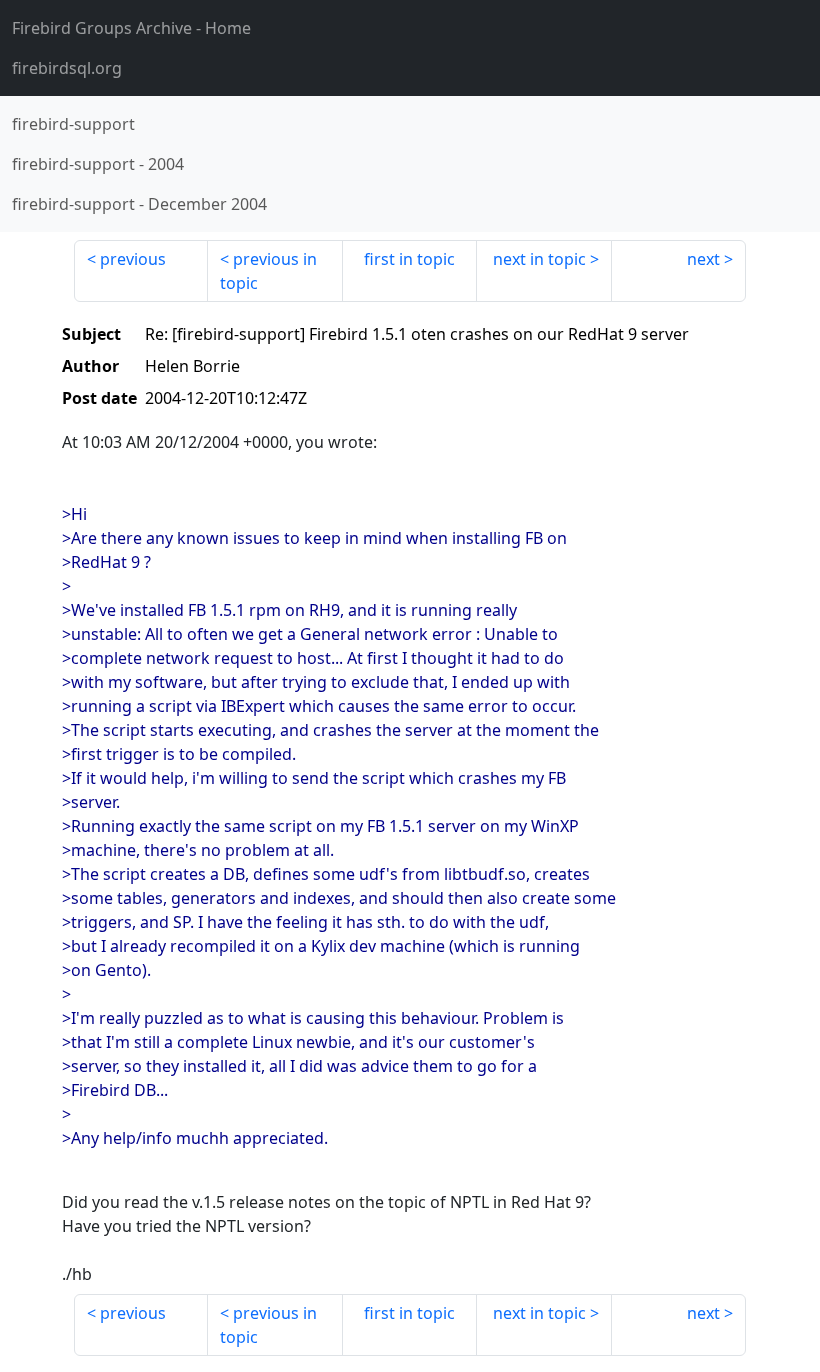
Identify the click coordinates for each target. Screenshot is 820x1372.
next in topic (539, 259)
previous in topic (268, 271)
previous (133, 259)
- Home (131, 28)
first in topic (409, 259)
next (703, 259)
